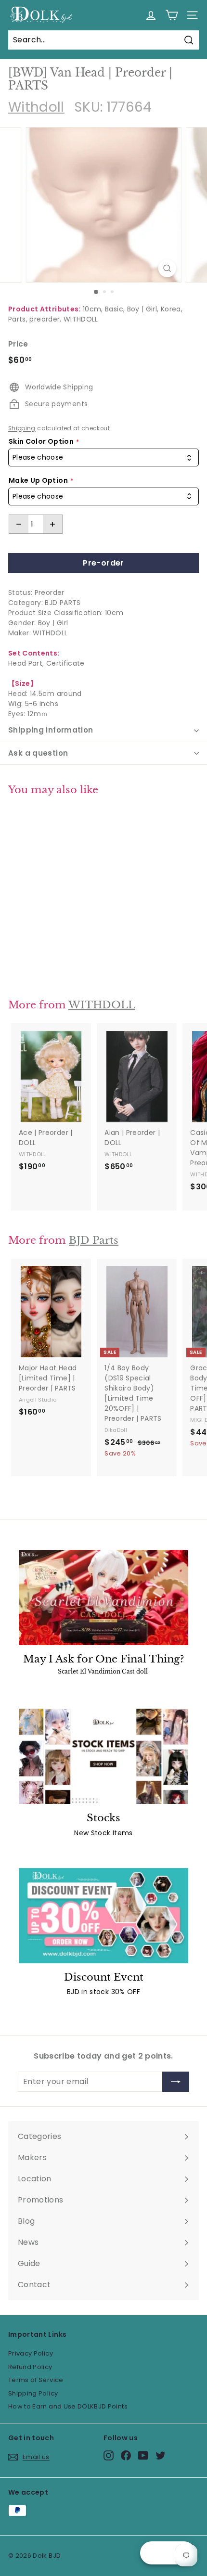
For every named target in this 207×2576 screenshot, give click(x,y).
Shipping (22, 428)
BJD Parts (94, 1240)
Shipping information (51, 730)
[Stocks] (103, 1756)
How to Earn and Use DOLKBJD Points (68, 2406)
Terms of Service (36, 2380)
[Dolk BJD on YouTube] (143, 2455)
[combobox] (103, 457)
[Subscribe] (176, 2082)
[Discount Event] (103, 1916)
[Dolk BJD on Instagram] (109, 2455)
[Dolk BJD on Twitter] (161, 2455)
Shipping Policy (33, 2393)
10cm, (93, 309)
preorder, (45, 319)
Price (18, 344)
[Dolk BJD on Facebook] (126, 2455)
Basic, (115, 309)
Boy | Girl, (143, 309)
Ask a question (38, 753)
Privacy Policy (31, 2353)
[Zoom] (167, 268)
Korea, (172, 309)
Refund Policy (30, 2367)
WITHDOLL (81, 319)
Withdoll (36, 107)
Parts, (18, 319)
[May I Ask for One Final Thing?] (103, 1597)
